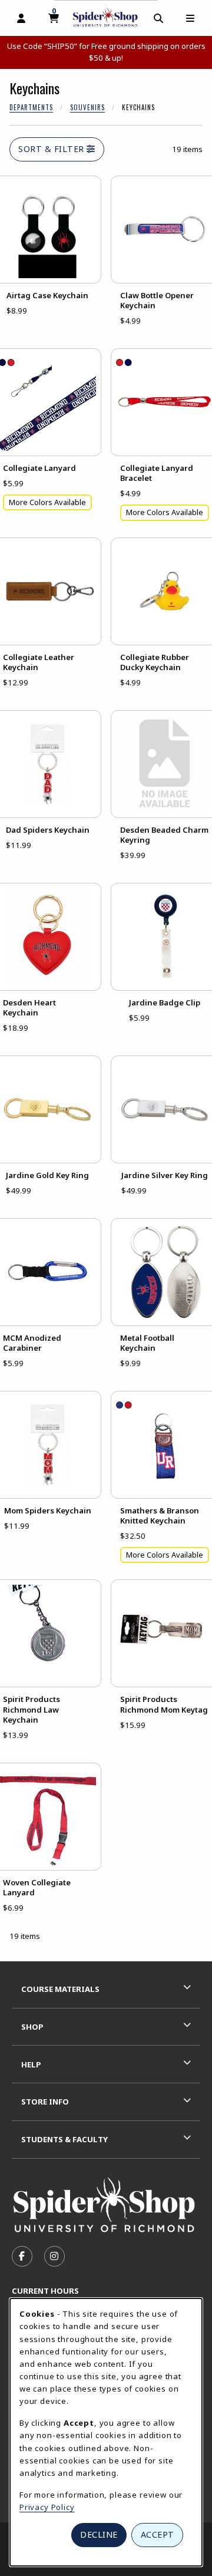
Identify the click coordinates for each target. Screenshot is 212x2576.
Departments (31, 107)
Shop (32, 2027)
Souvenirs (87, 107)
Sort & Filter (52, 149)
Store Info (45, 2102)
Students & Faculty (64, 2139)
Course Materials (60, 1989)
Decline (99, 2534)
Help (31, 2064)
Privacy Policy (47, 2507)
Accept (158, 2534)
